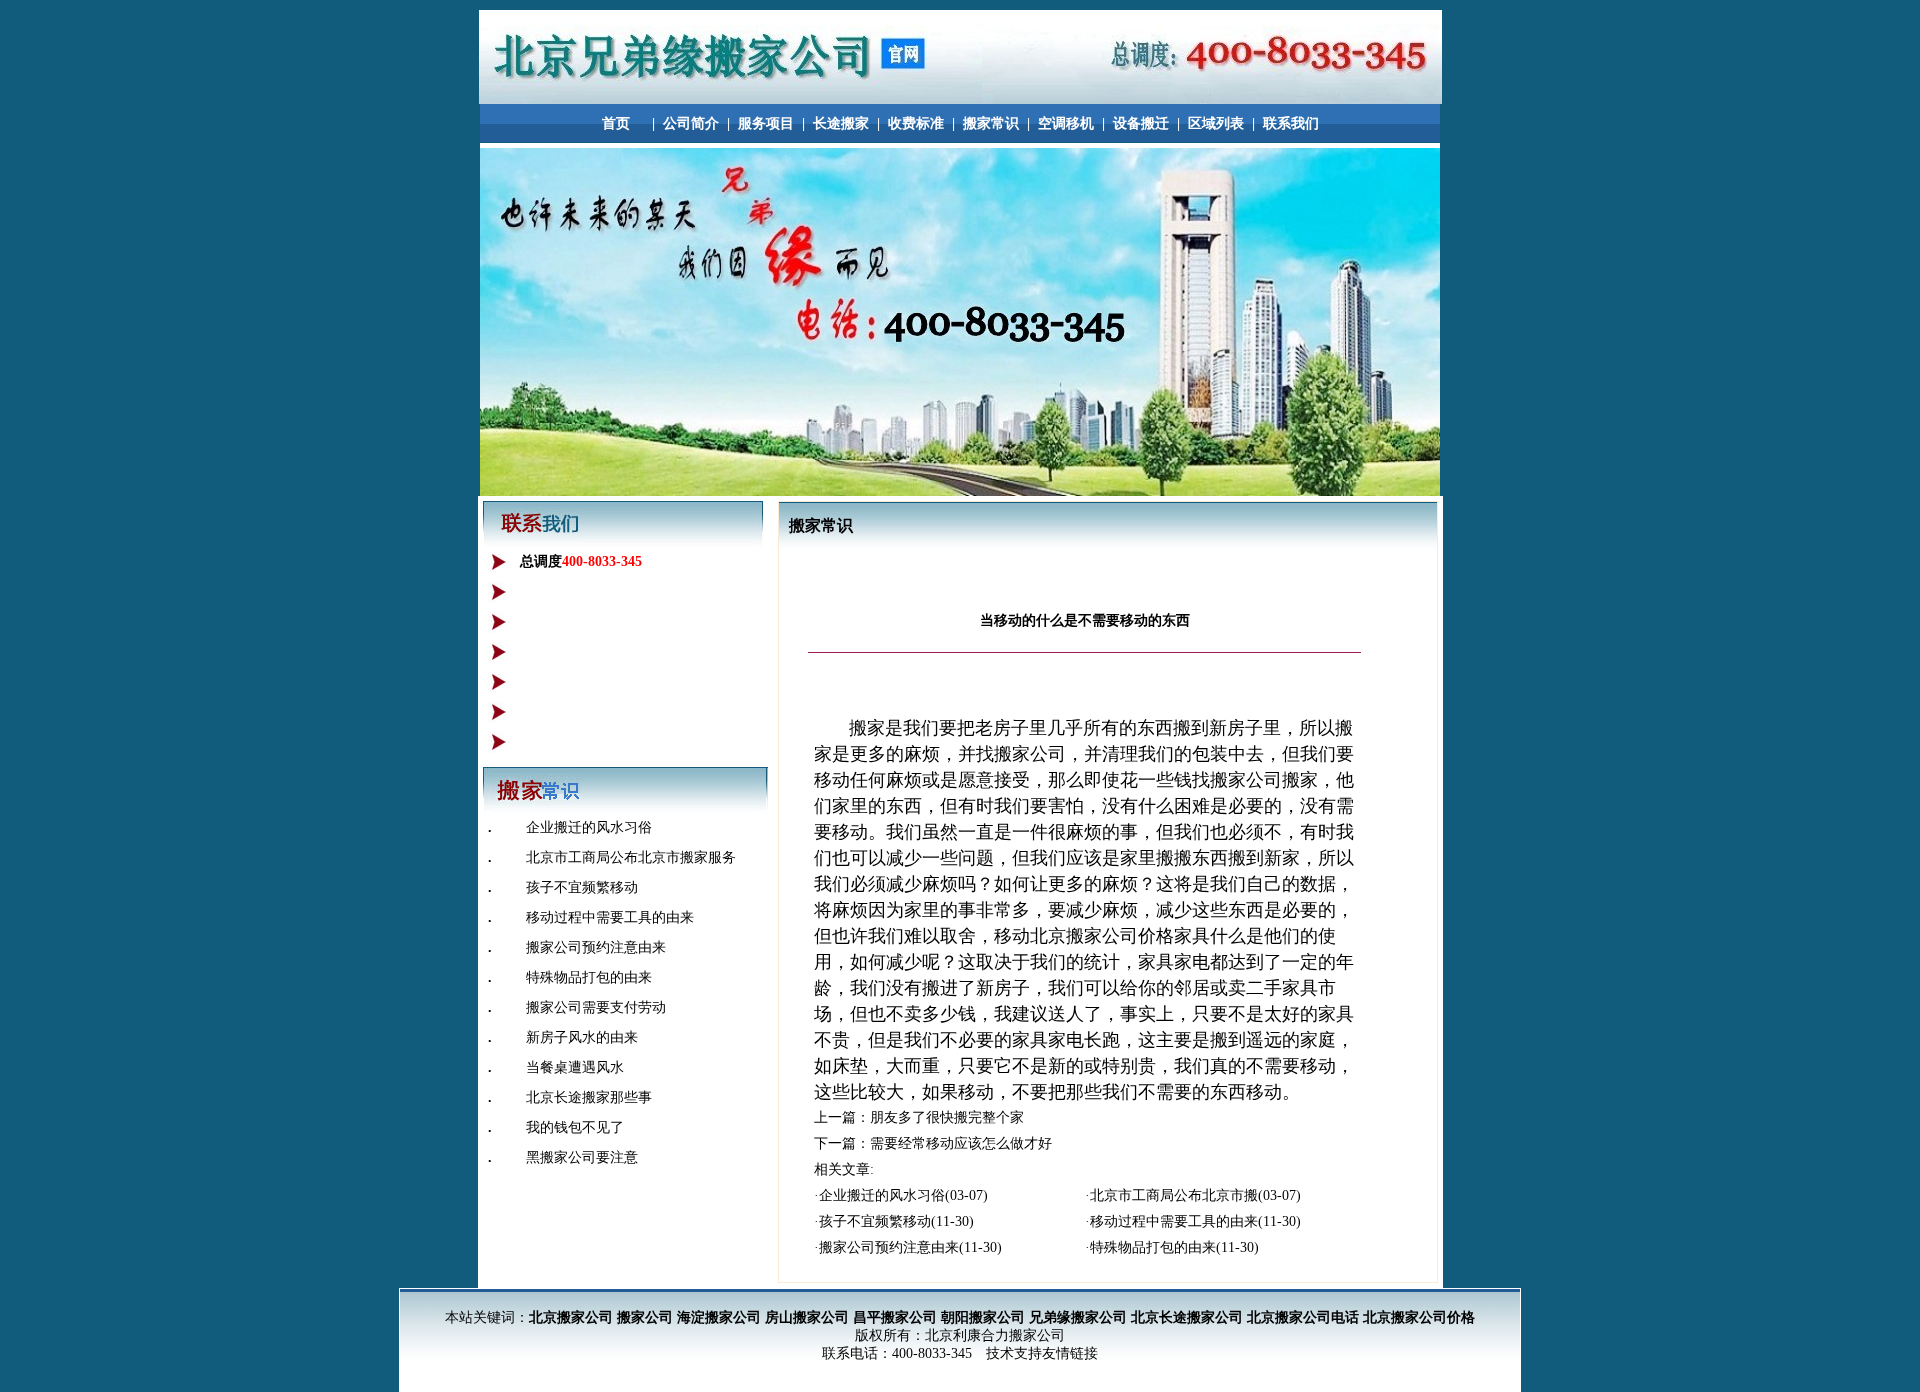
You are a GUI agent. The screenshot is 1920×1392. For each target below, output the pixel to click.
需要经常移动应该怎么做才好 (961, 1143)
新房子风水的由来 (582, 1037)
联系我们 (1291, 123)
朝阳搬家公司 (983, 1317)
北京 (1048, 936)
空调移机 (1066, 123)
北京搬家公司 (571, 1317)
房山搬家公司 (807, 1317)
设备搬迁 (1141, 123)
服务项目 (766, 123)
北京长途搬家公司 (1187, 1317)
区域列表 (1216, 123)
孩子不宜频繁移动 (582, 887)
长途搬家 (841, 123)
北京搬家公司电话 (1303, 1317)
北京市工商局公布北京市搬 (1174, 1195)
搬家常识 (991, 123)
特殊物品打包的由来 (589, 977)
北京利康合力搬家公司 (995, 1335)
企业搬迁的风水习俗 (589, 827)
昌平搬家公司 (895, 1317)
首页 (616, 123)
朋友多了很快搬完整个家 (947, 1117)
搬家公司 (645, 1317)
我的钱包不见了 (575, 1127)
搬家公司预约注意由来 (596, 947)
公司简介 (691, 123)
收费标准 (916, 123)
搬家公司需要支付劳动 (596, 1007)
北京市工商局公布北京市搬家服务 (631, 857)
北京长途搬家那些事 (589, 1097)
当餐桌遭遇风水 (575, 1067)
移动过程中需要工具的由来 (610, 917)
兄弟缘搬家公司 (1078, 1317)
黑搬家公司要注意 (582, 1157)
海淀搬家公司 (719, 1317)
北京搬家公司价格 (1419, 1317)
